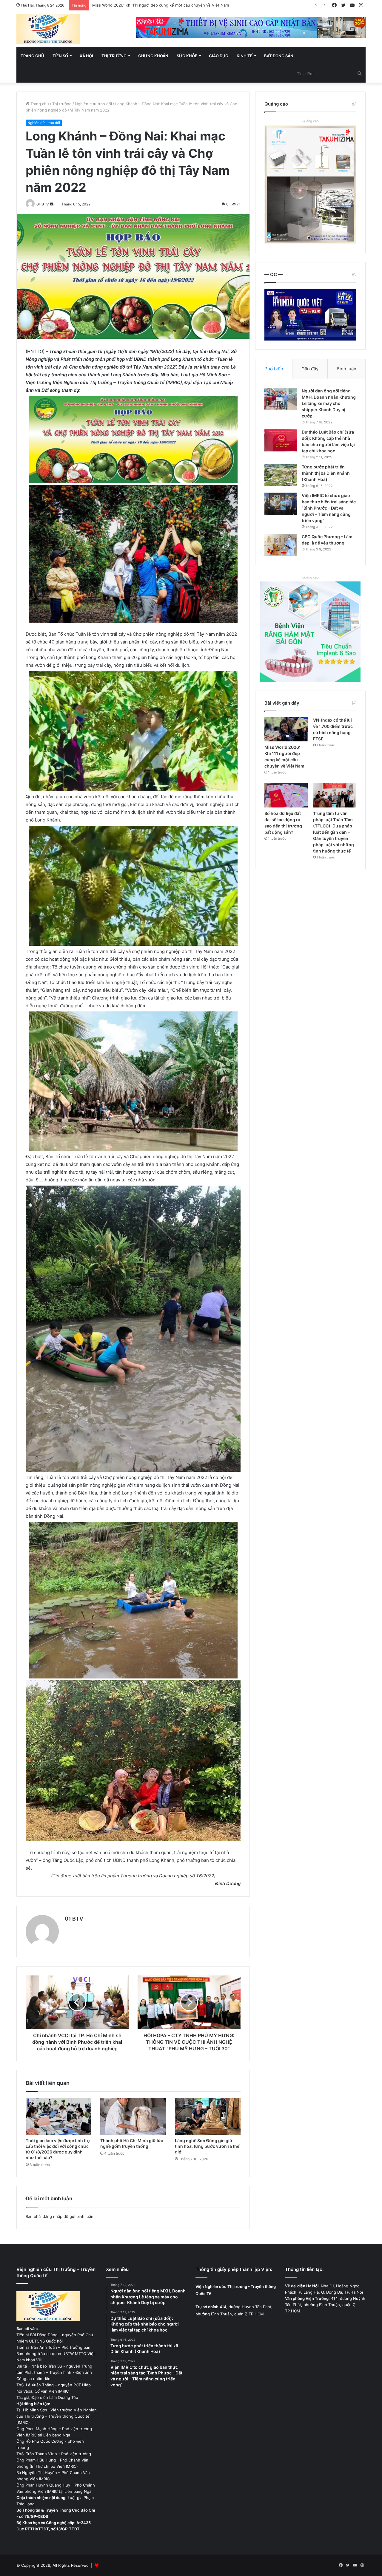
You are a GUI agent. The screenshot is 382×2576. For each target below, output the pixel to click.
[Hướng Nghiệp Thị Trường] (48, 29)
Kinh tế (245, 56)
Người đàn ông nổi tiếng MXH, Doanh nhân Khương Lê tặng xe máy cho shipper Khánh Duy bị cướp (329, 403)
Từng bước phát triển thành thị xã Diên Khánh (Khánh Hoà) (326, 473)
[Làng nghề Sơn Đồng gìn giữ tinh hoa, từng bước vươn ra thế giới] (208, 2116)
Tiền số (60, 56)
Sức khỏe (187, 56)
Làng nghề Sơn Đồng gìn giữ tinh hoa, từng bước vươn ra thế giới (207, 2146)
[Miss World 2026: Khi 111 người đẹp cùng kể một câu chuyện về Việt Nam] (286, 729)
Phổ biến (274, 369)
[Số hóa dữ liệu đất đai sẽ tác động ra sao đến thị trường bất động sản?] (286, 795)
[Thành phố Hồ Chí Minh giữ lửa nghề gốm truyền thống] (133, 2116)
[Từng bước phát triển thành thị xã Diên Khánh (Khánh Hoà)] (281, 475)
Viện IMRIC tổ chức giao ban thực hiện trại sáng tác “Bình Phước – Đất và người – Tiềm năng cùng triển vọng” (329, 508)
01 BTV (43, 204)
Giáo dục (219, 56)
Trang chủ (32, 56)
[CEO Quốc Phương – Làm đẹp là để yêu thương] (281, 545)
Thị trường (114, 56)
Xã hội (86, 56)
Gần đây (310, 369)
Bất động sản (279, 56)
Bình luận (346, 369)
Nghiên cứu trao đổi (93, 104)
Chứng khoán (153, 56)
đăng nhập (53, 2216)
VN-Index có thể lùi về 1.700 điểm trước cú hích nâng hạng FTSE (153, 5)
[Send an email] (52, 204)
